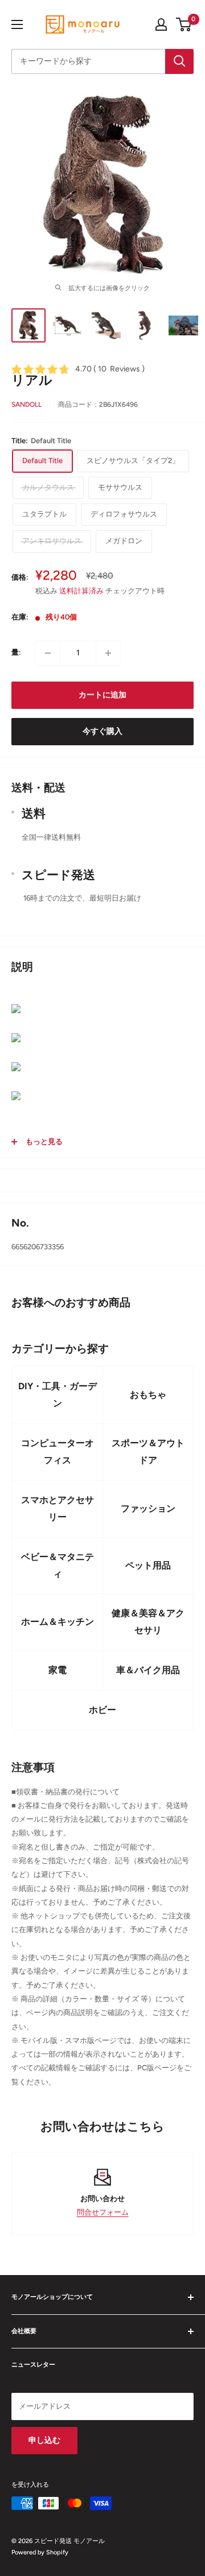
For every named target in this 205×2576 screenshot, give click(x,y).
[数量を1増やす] (108, 653)
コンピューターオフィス (58, 1452)
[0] (184, 24)
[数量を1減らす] (48, 653)
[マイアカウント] (161, 24)
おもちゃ (148, 1395)
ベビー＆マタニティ (58, 1565)
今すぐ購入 (102, 731)
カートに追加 (102, 695)
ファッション (148, 1508)
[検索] (179, 61)
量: (16, 652)
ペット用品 (148, 1565)
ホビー (102, 1710)
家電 (58, 1670)
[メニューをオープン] (17, 24)
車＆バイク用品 (148, 1670)
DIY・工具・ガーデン (58, 1395)
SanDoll (26, 404)
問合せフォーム (103, 2212)
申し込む (44, 2440)
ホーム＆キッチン (58, 1622)
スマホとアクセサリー (58, 1508)
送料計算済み (81, 591)
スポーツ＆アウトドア (148, 1452)
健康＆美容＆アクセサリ (148, 1622)
